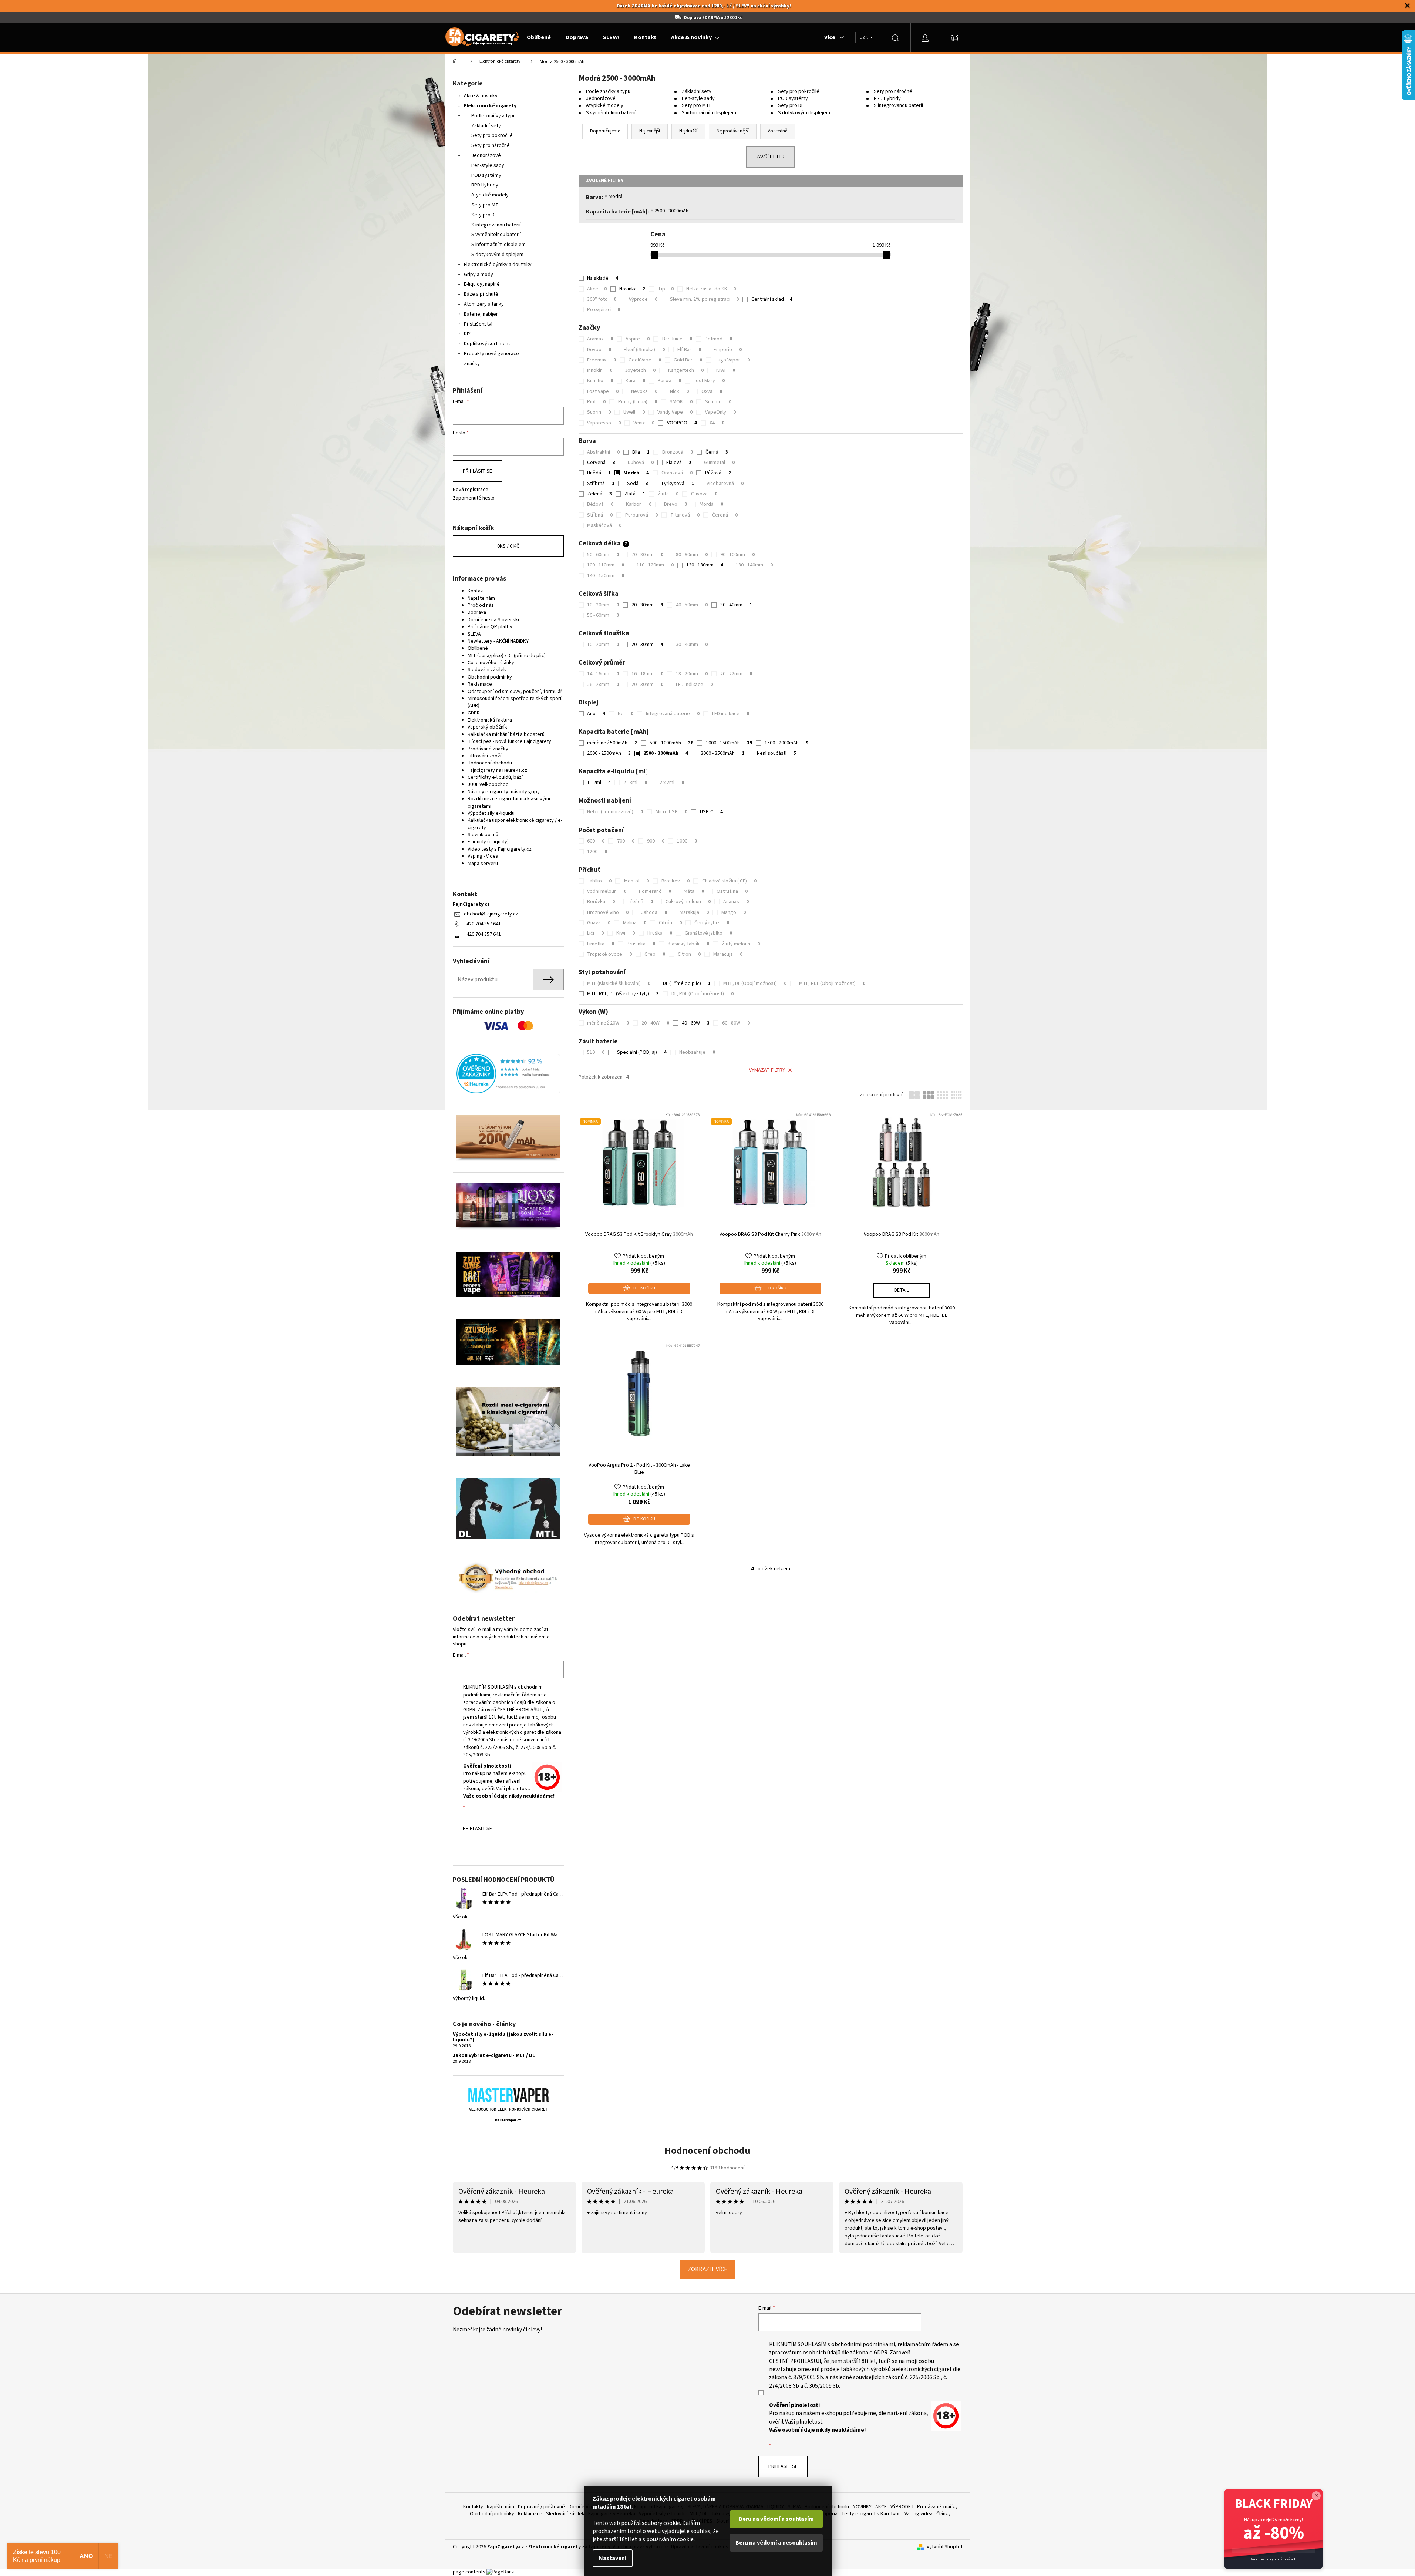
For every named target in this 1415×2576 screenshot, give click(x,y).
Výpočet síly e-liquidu (491, 813)
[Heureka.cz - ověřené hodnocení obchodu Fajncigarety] (508, 1074)
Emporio (728, 350)
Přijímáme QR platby (490, 627)
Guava (599, 923)
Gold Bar (688, 360)
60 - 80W (736, 1023)
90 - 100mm (737, 555)
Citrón (670, 923)
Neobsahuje (697, 1052)
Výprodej (643, 299)
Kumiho (600, 381)
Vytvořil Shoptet (945, 2547)
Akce (597, 289)
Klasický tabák (688, 944)
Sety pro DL (484, 215)
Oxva (712, 391)
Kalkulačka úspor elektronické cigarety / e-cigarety (515, 824)
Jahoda (654, 912)
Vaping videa (919, 2514)
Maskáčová (604, 525)
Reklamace (480, 684)
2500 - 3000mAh (671, 211)
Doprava (477, 612)
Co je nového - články (491, 663)
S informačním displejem (498, 245)
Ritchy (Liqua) (638, 402)
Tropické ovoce (609, 954)
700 (626, 841)
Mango (734, 912)
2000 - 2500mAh (609, 753)
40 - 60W (696, 1023)
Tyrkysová (677, 484)
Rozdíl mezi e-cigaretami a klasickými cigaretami (509, 802)
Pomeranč (655, 891)
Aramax (600, 339)
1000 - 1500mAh (729, 743)
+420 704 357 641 (482, 924)
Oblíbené (478, 648)
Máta (694, 891)
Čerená (725, 515)
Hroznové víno (608, 912)
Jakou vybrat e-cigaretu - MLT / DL (494, 2056)
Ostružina (732, 891)
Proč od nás (481, 605)
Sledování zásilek (487, 670)
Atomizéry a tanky (484, 304)
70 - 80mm (647, 555)
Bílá (641, 452)
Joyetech (640, 370)
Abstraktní (603, 452)
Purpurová (641, 515)
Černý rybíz (712, 923)
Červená (601, 463)
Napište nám (481, 598)
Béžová (600, 504)
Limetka (601, 944)
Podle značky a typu (493, 116)
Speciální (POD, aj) (642, 1052)
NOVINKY (862, 2507)
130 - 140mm (754, 565)
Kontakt (476, 591)
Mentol (636, 881)
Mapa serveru (483, 864)
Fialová (679, 463)
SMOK (681, 402)
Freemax (602, 360)
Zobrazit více (707, 2269)
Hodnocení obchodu (490, 763)
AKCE (881, 2507)
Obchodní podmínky (490, 677)
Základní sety (486, 126)
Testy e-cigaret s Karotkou (871, 2514)
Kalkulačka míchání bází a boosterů (506, 734)
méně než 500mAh (612, 743)
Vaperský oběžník (487, 727)
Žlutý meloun (741, 944)
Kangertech (686, 370)
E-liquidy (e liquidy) (488, 842)
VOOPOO (682, 423)
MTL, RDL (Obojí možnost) (832, 983)
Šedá (638, 484)
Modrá (616, 196)
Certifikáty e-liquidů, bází (495, 777)
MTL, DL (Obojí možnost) (755, 983)
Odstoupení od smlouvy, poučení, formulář (515, 692)
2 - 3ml (635, 783)
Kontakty (473, 2507)
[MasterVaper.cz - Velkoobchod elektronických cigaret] (508, 2095)
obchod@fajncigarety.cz (491, 914)
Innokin (600, 370)
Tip (666, 289)
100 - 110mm (606, 565)
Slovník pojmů (483, 835)
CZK (864, 37)
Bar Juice (677, 339)
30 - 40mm (736, 605)
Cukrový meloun (688, 902)
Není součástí (776, 753)
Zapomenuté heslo (474, 498)
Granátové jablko (708, 933)
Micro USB (671, 812)
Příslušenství (478, 324)
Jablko (599, 881)
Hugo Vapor (732, 360)
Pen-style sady (488, 165)
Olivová (704, 494)
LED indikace (694, 685)
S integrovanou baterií (496, 225)
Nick (679, 391)
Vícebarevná (725, 484)
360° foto (602, 299)
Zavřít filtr (770, 157)
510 (596, 1052)
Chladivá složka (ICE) (729, 881)
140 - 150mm (606, 576)
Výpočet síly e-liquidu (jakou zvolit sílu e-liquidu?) (503, 2037)
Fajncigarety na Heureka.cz (497, 770)
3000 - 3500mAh (722, 753)
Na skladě (603, 278)
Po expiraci (604, 310)
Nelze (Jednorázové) (615, 812)
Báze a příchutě (481, 294)
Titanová (685, 515)
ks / (508, 546)
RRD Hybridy (485, 185)
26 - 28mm (603, 685)
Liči (595, 933)
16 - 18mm (647, 674)
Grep (655, 954)
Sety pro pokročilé (492, 135)
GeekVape (645, 360)
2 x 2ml (672, 783)
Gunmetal (719, 463)
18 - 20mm (692, 674)
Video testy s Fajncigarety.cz (500, 849)
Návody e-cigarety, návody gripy (504, 792)
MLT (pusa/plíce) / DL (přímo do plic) (507, 656)
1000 (687, 841)
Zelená (599, 494)
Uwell (634, 412)
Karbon (639, 504)
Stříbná (600, 515)
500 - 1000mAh (671, 743)
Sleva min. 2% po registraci (704, 299)
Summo (718, 402)
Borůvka (601, 902)
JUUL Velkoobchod (488, 784)
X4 (717, 423)
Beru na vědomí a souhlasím (776, 2519)
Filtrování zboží (484, 756)
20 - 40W (655, 1023)
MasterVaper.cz (508, 2120)
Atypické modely (490, 195)
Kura (635, 381)
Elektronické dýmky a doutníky (498, 265)
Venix (644, 423)
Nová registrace (471, 490)
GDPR (474, 713)
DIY (467, 334)
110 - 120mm (655, 565)
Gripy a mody (479, 275)
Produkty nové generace (491, 354)
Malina (635, 923)
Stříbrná (601, 484)
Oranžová (677, 473)
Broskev (676, 881)
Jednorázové (486, 155)
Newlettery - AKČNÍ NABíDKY (498, 641)
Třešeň (640, 902)
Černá (717, 452)
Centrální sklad (772, 299)
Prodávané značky (488, 749)
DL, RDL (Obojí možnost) (703, 994)
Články (944, 2514)
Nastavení (613, 2558)
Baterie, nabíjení (482, 314)
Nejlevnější (650, 131)
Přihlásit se (477, 471)
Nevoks (644, 391)
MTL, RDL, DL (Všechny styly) (623, 994)
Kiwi (626, 933)
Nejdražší (688, 131)
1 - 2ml (599, 783)
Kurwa (669, 381)
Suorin (599, 412)
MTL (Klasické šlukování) (619, 983)
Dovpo (599, 350)
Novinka (632, 289)
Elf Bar (689, 350)
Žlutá (668, 494)
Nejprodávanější (733, 131)
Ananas (736, 902)
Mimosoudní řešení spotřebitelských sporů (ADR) (515, 702)
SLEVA (474, 634)
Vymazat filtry (767, 1070)
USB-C (711, 812)
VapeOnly (720, 412)
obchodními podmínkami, (864, 2344)
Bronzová (678, 452)
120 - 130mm (705, 565)
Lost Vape (603, 391)
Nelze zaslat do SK (711, 289)
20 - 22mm (736, 674)
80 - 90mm (692, 555)
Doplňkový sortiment (487, 344)
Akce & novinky (481, 96)
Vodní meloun (607, 891)
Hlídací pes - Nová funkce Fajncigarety (509, 741)
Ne (626, 714)
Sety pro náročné (491, 145)
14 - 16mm (603, 674)
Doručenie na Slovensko (494, 620)
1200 (597, 852)
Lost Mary (709, 381)
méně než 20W (608, 1023)
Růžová (718, 473)
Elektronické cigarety (490, 106)
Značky (472, 364)
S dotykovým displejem (497, 255)
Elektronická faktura (490, 720)
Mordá (711, 504)
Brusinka (641, 944)
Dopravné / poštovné (541, 2507)
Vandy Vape (675, 412)
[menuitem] (539, 37)
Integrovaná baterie (673, 714)
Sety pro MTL (486, 205)
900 (656, 841)
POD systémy (486, 175)
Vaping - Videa (483, 856)
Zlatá (635, 494)
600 (596, 841)
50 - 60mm (603, 555)
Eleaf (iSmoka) (644, 350)
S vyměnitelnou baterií (496, 235)
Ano (596, 714)
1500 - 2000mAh (786, 743)
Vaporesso (604, 423)
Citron (689, 954)
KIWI (726, 370)
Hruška (660, 933)
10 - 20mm (603, 605)
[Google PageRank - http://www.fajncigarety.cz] (500, 2572)
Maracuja (728, 954)
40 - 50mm (692, 605)
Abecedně (778, 131)
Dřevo (676, 504)
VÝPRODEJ (902, 2507)
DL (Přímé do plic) (687, 983)
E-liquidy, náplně (482, 284)
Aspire (638, 339)
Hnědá (599, 473)
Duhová (641, 463)
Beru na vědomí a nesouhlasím (776, 2543)
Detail (902, 1290)
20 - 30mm (647, 605)
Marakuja (694, 912)
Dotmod (718, 339)
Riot (596, 402)
